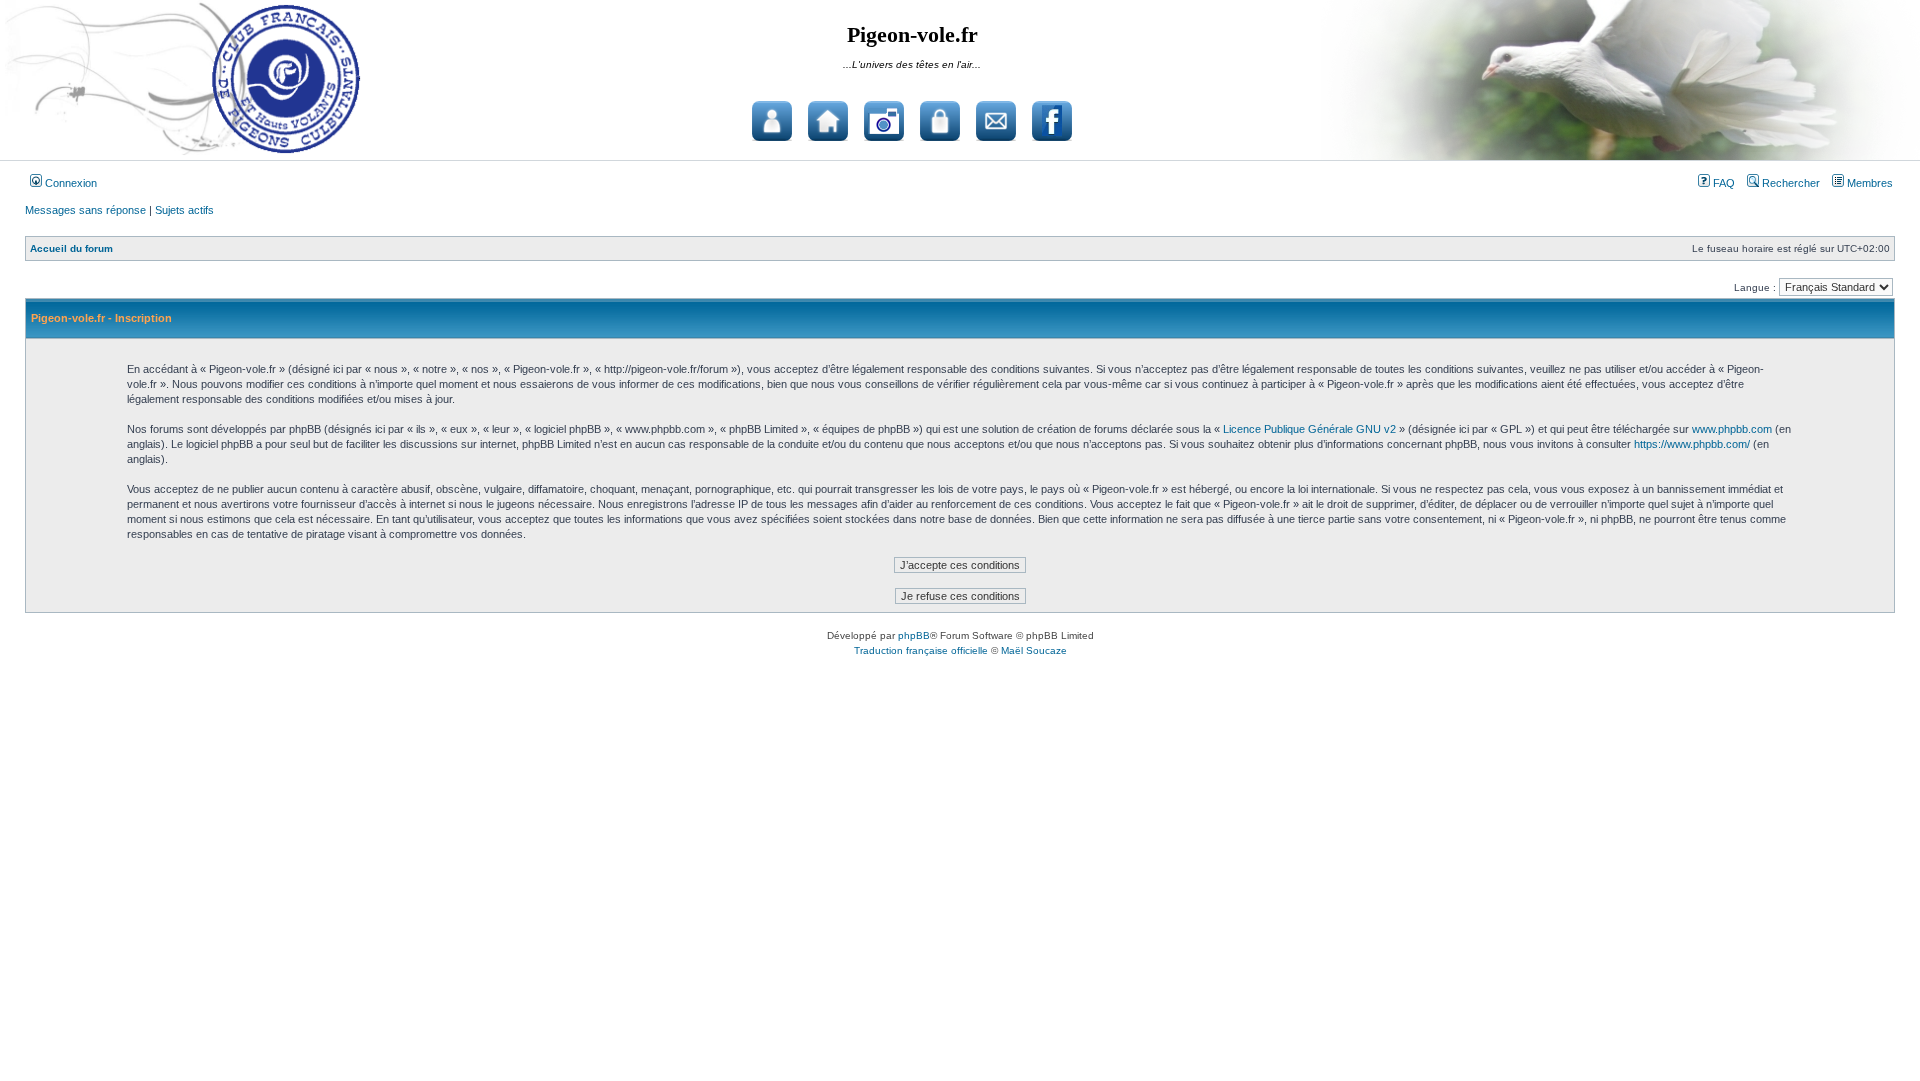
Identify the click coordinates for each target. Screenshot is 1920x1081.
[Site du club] (828, 121)
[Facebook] (1052, 121)
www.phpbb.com (1732, 429)
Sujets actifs (184, 210)
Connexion (69, 183)
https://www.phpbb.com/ (1692, 444)
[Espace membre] (940, 121)
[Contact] (996, 121)
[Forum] (772, 121)
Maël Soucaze (1034, 650)
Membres (1868, 183)
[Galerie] (884, 121)
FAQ (1722, 183)
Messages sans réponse (85, 210)
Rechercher (1789, 183)
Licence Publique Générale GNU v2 (1309, 429)
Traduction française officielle (921, 650)
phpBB (914, 635)
